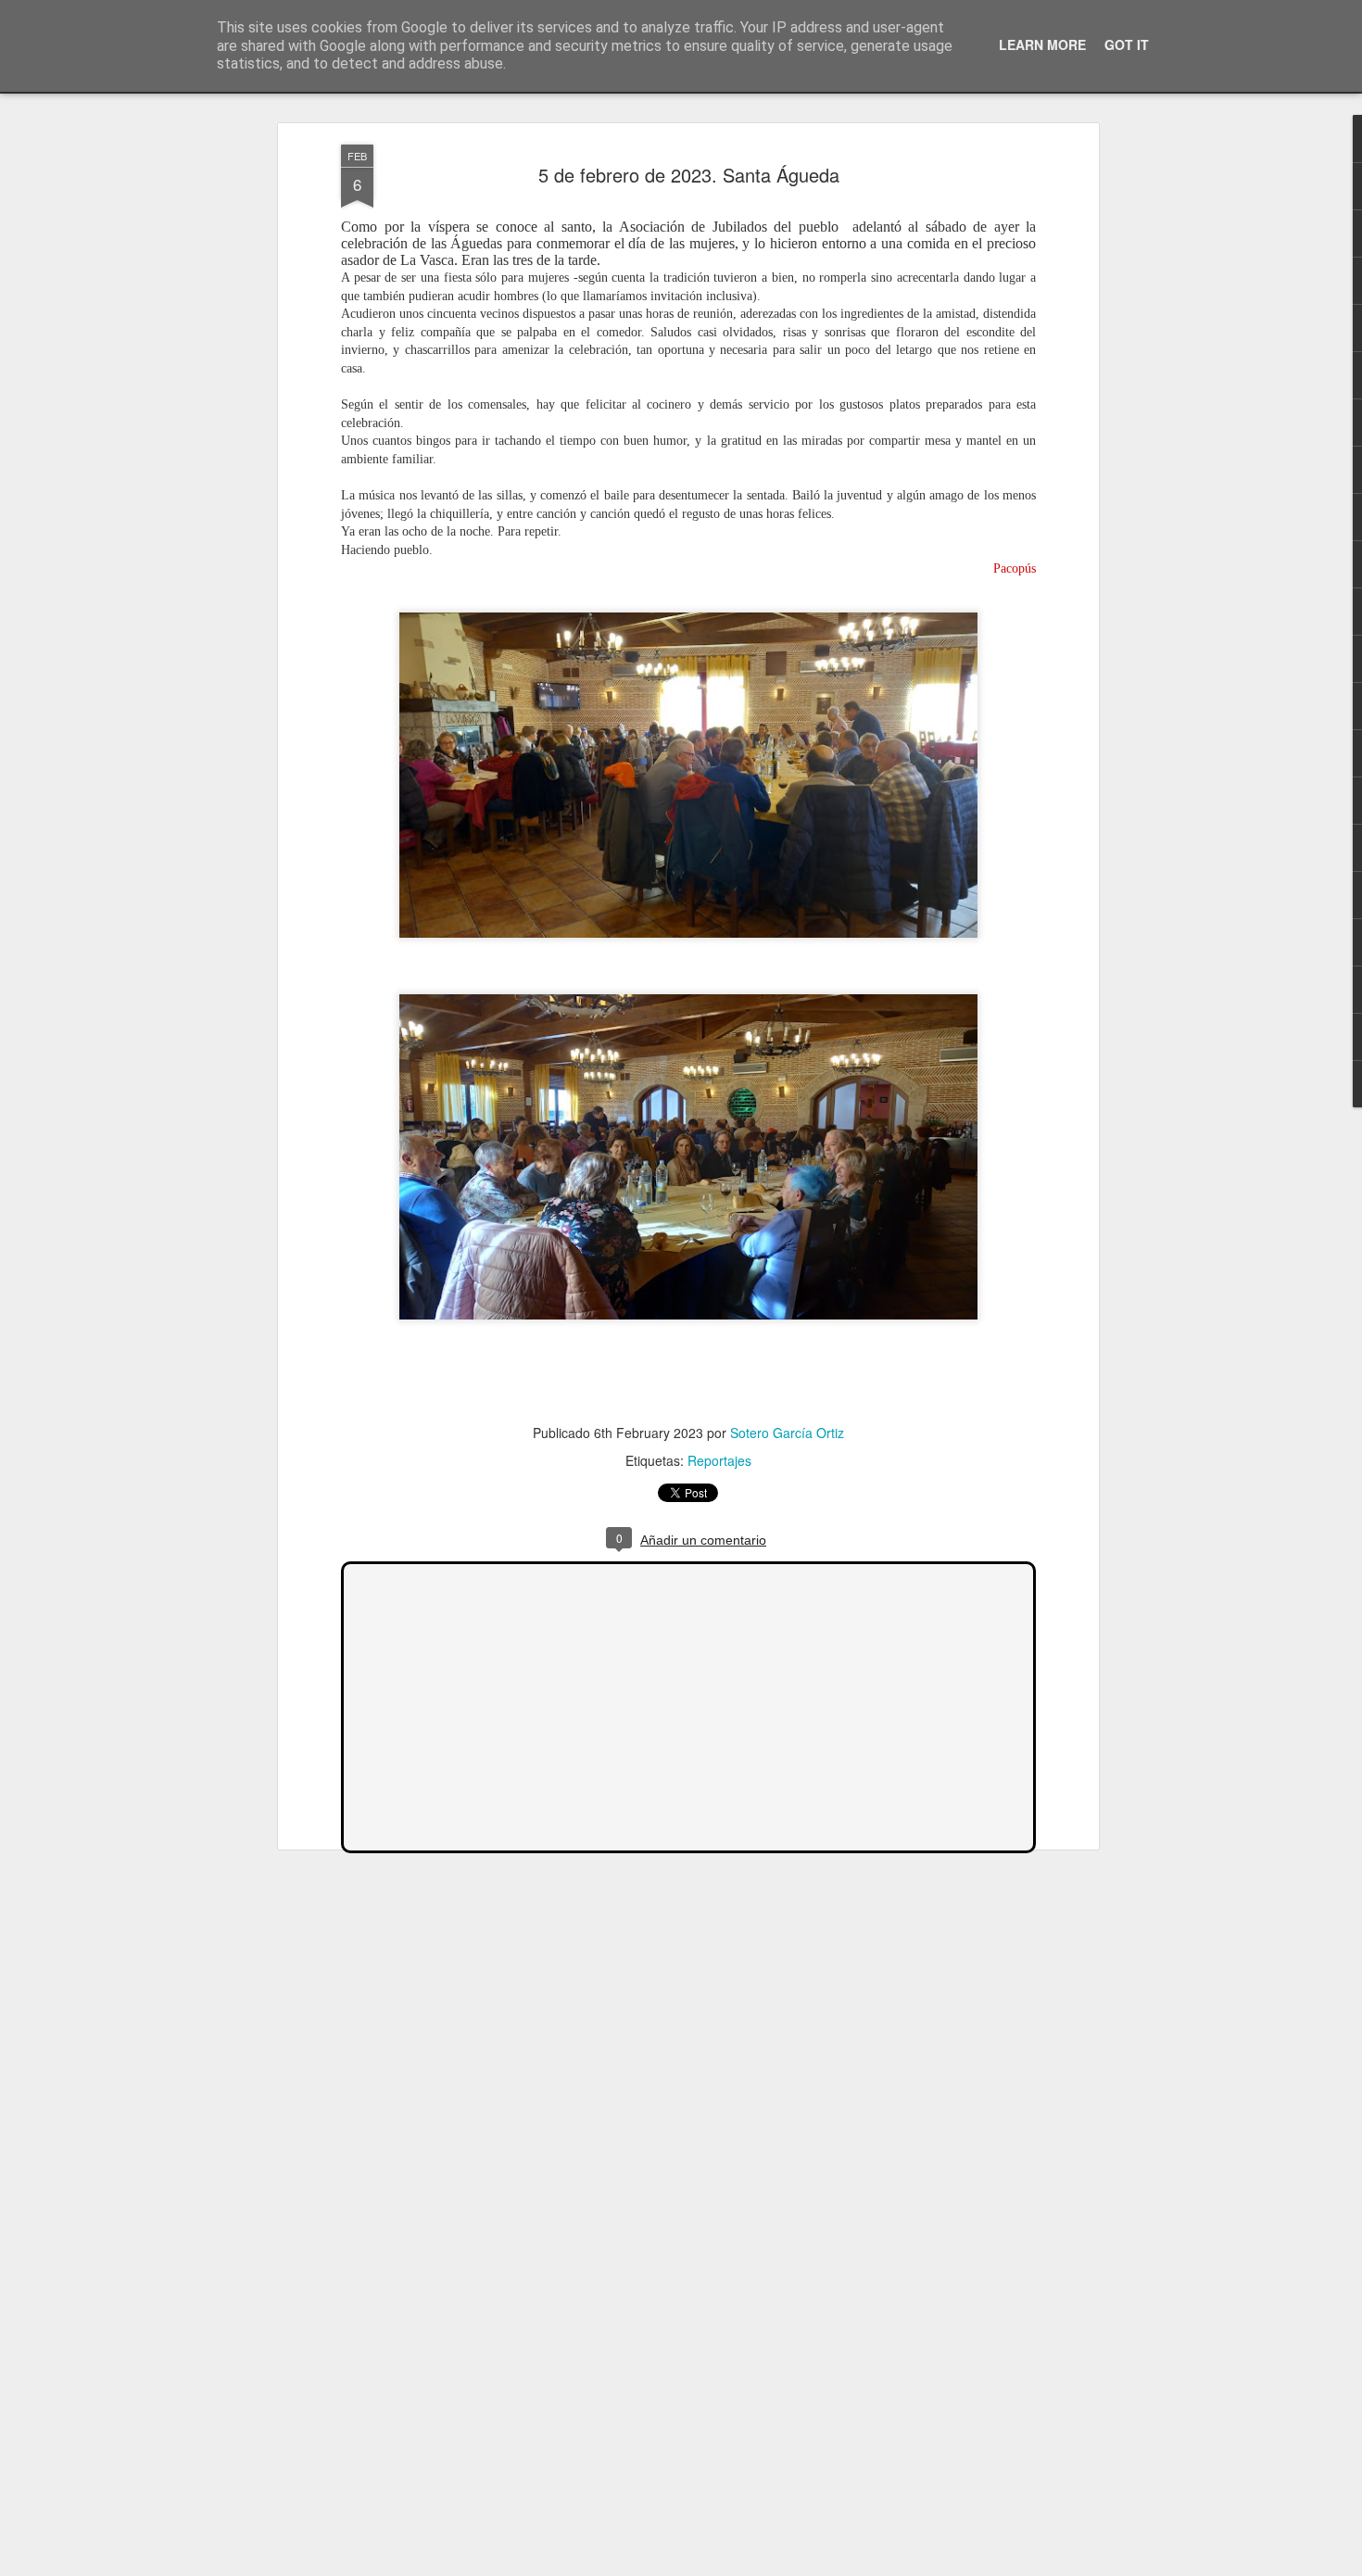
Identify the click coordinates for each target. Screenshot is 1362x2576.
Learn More (1042, 44)
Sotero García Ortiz (787, 1433)
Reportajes (719, 1460)
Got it (1127, 44)
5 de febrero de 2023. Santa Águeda (689, 175)
